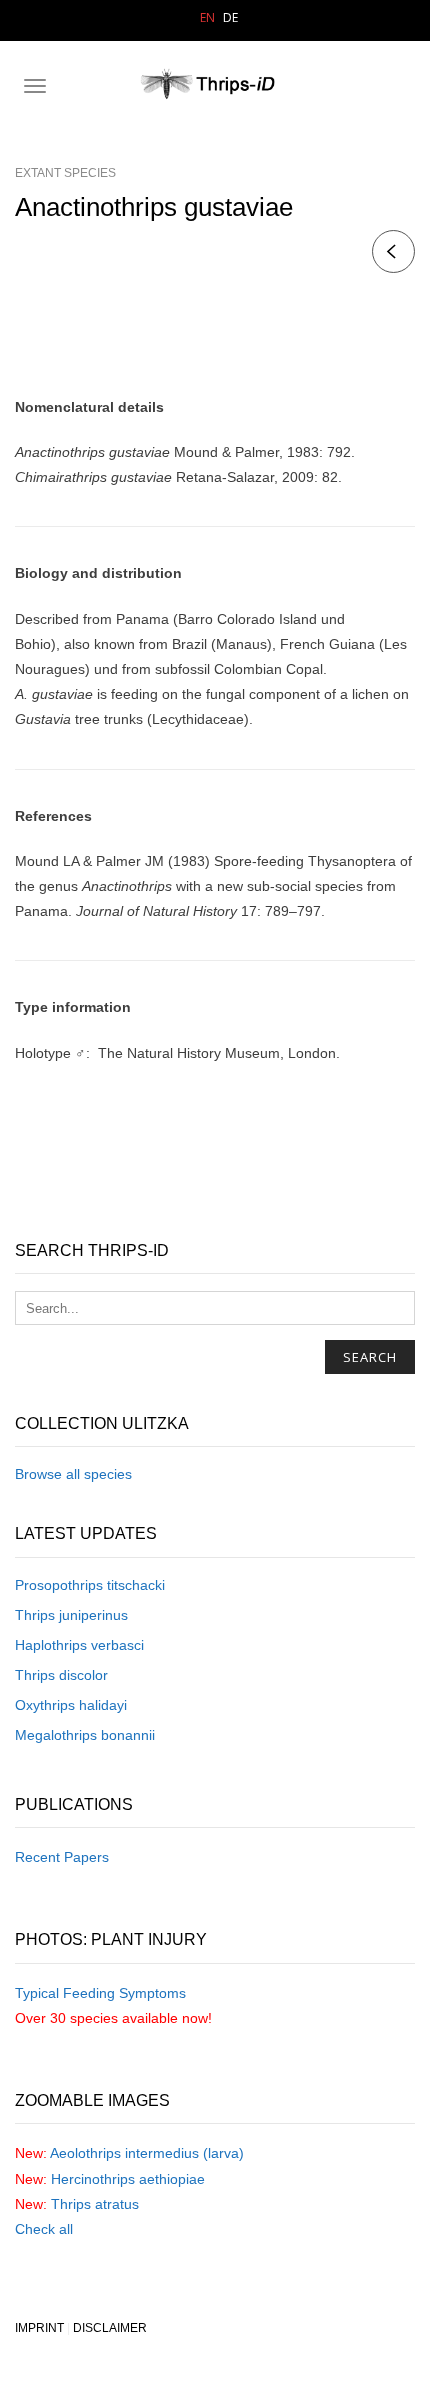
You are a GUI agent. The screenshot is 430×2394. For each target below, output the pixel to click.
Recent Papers (62, 1857)
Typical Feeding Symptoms (100, 1993)
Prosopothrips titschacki (90, 1585)
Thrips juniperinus (71, 1615)
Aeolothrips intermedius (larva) (147, 2153)
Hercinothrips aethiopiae (128, 2179)
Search (370, 1357)
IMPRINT (39, 2328)
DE (230, 17)
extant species (65, 173)
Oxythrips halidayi (71, 1705)
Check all (44, 2229)
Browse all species (73, 1474)
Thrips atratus (95, 2204)
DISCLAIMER (110, 2328)
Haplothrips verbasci (79, 1645)
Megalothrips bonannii (85, 1735)
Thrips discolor (61, 1675)
